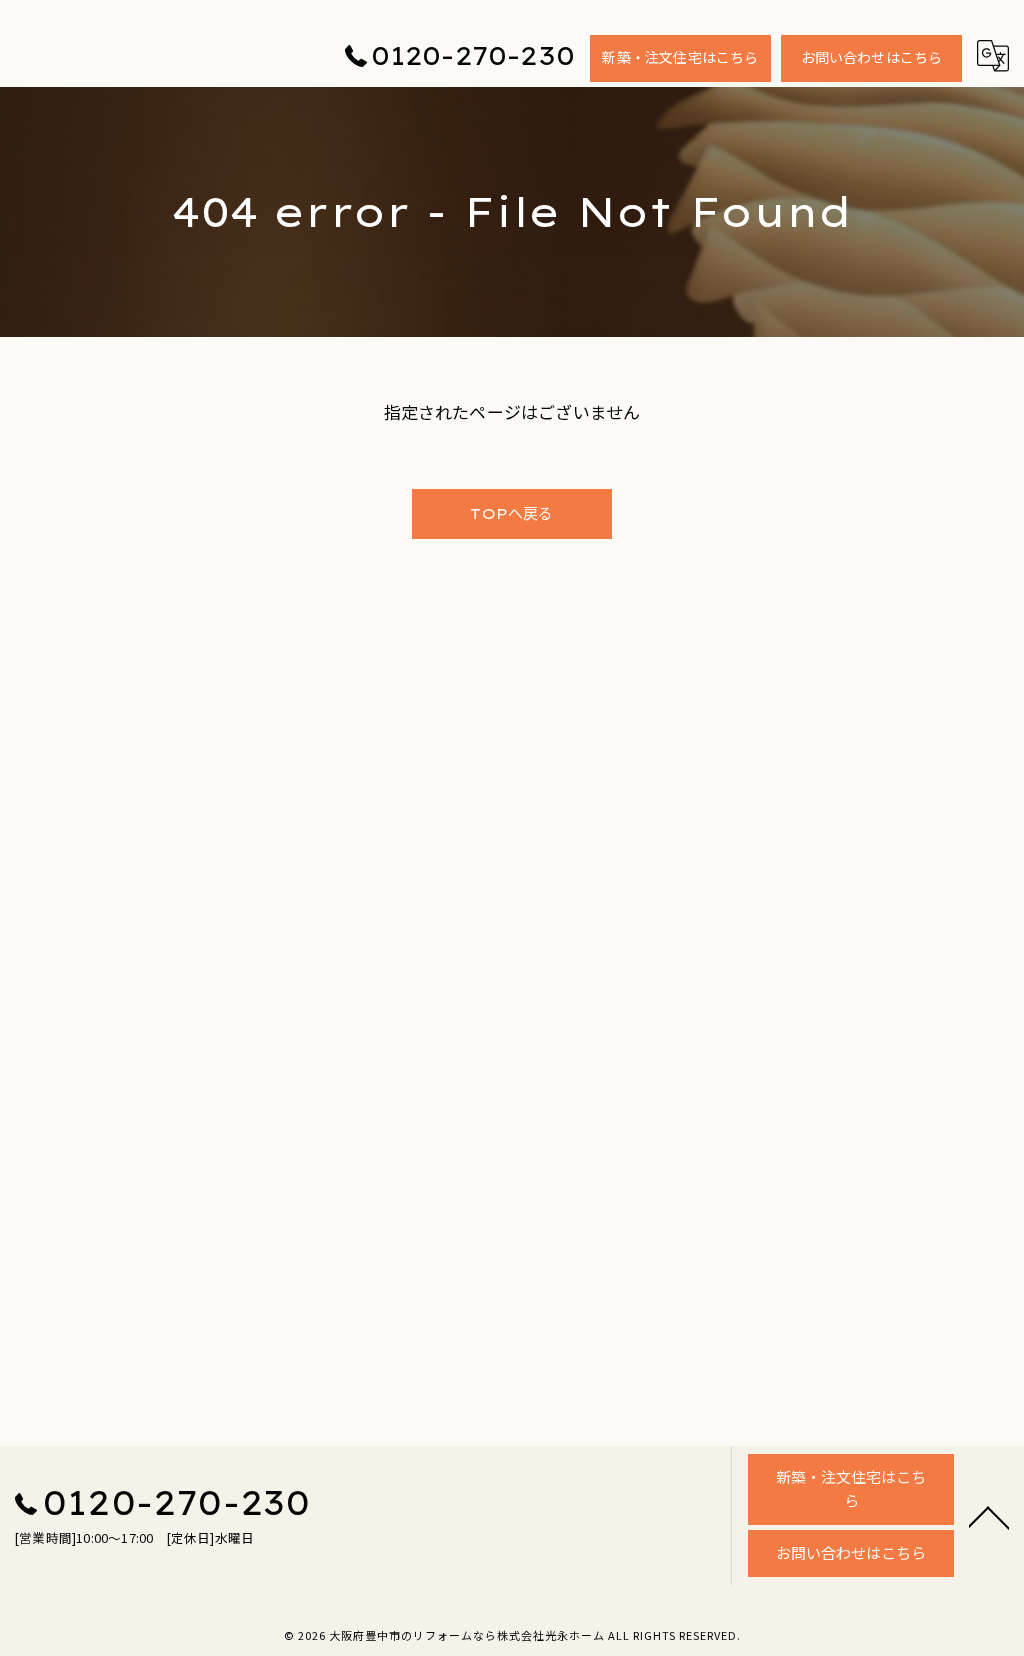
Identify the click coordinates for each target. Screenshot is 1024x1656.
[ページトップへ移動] (989, 1516)
